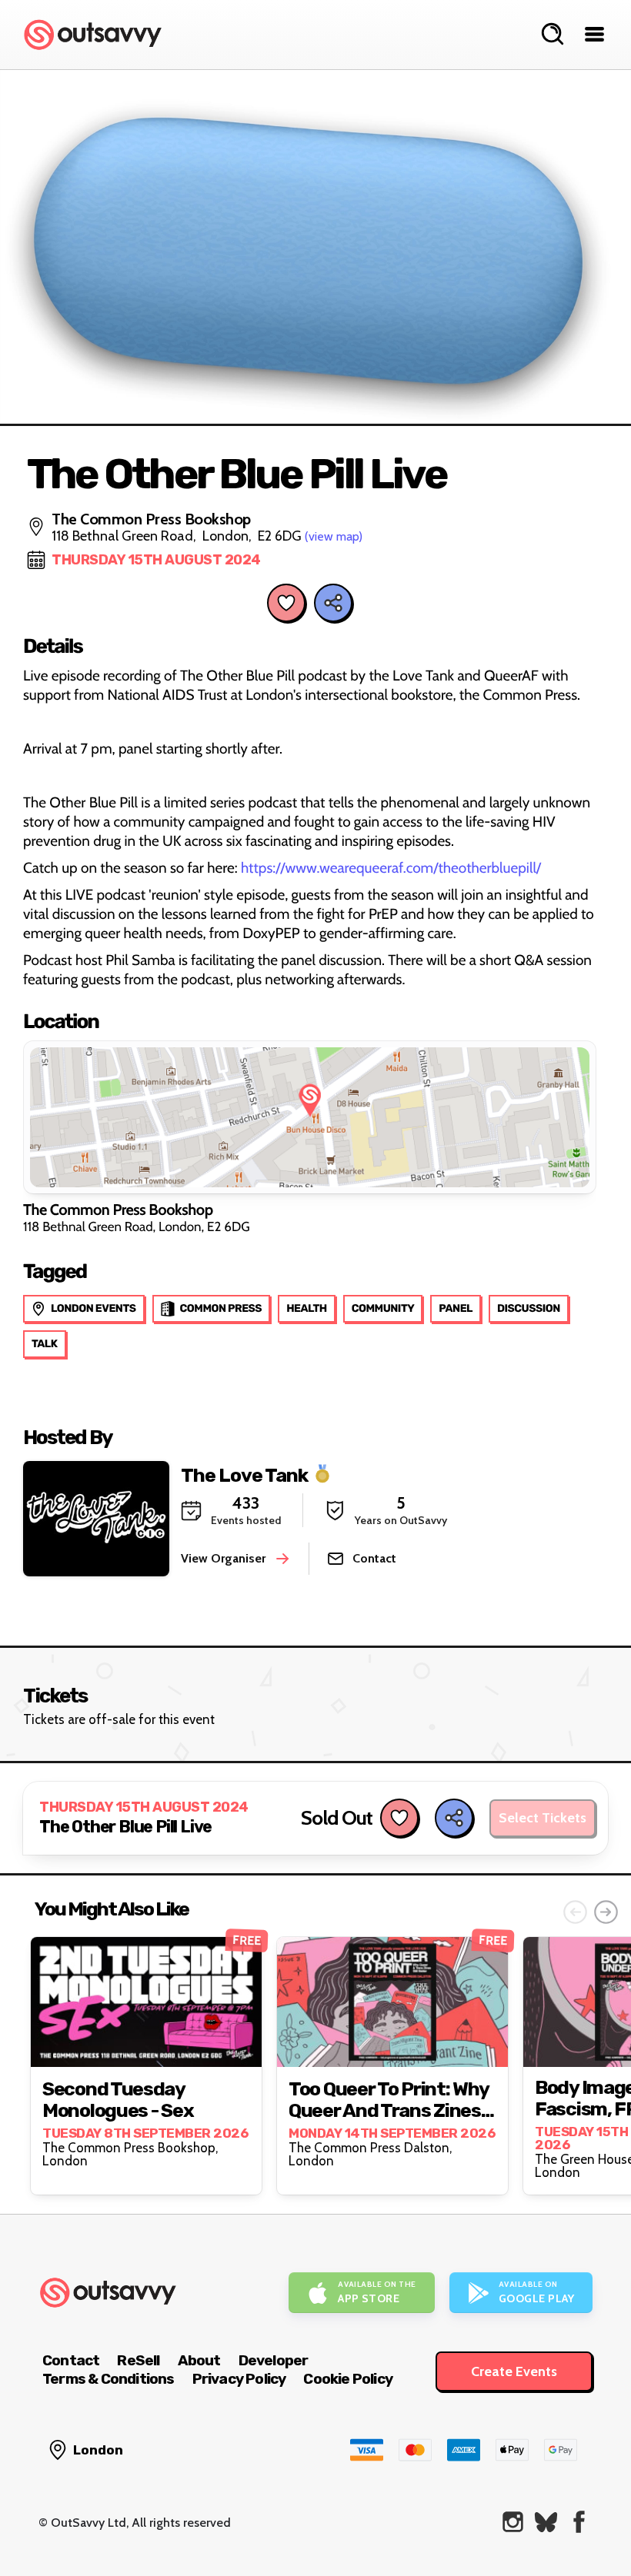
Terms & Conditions (109, 2379)
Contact (71, 2360)
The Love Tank (244, 1474)
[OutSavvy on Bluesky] (546, 2522)
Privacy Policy (239, 2379)
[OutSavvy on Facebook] (579, 2522)
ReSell (138, 2360)
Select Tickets (543, 1818)
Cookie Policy (348, 2379)
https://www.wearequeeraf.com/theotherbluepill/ (391, 868)
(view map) (334, 536)
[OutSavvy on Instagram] (513, 2522)
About (199, 2360)
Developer (274, 2360)
